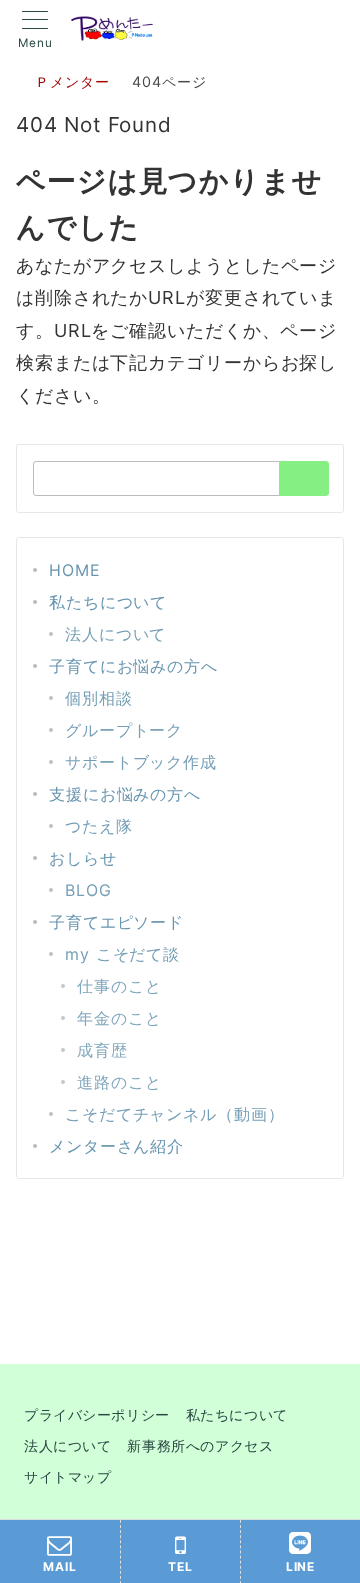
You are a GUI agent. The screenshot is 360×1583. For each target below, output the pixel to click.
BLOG (88, 890)
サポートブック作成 (141, 762)
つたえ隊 (99, 826)
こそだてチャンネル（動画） (175, 1114)
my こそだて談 (122, 954)
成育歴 (102, 1050)
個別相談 (99, 698)
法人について (115, 634)
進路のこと (119, 1082)
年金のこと (119, 1018)
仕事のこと (119, 986)
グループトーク (124, 730)
